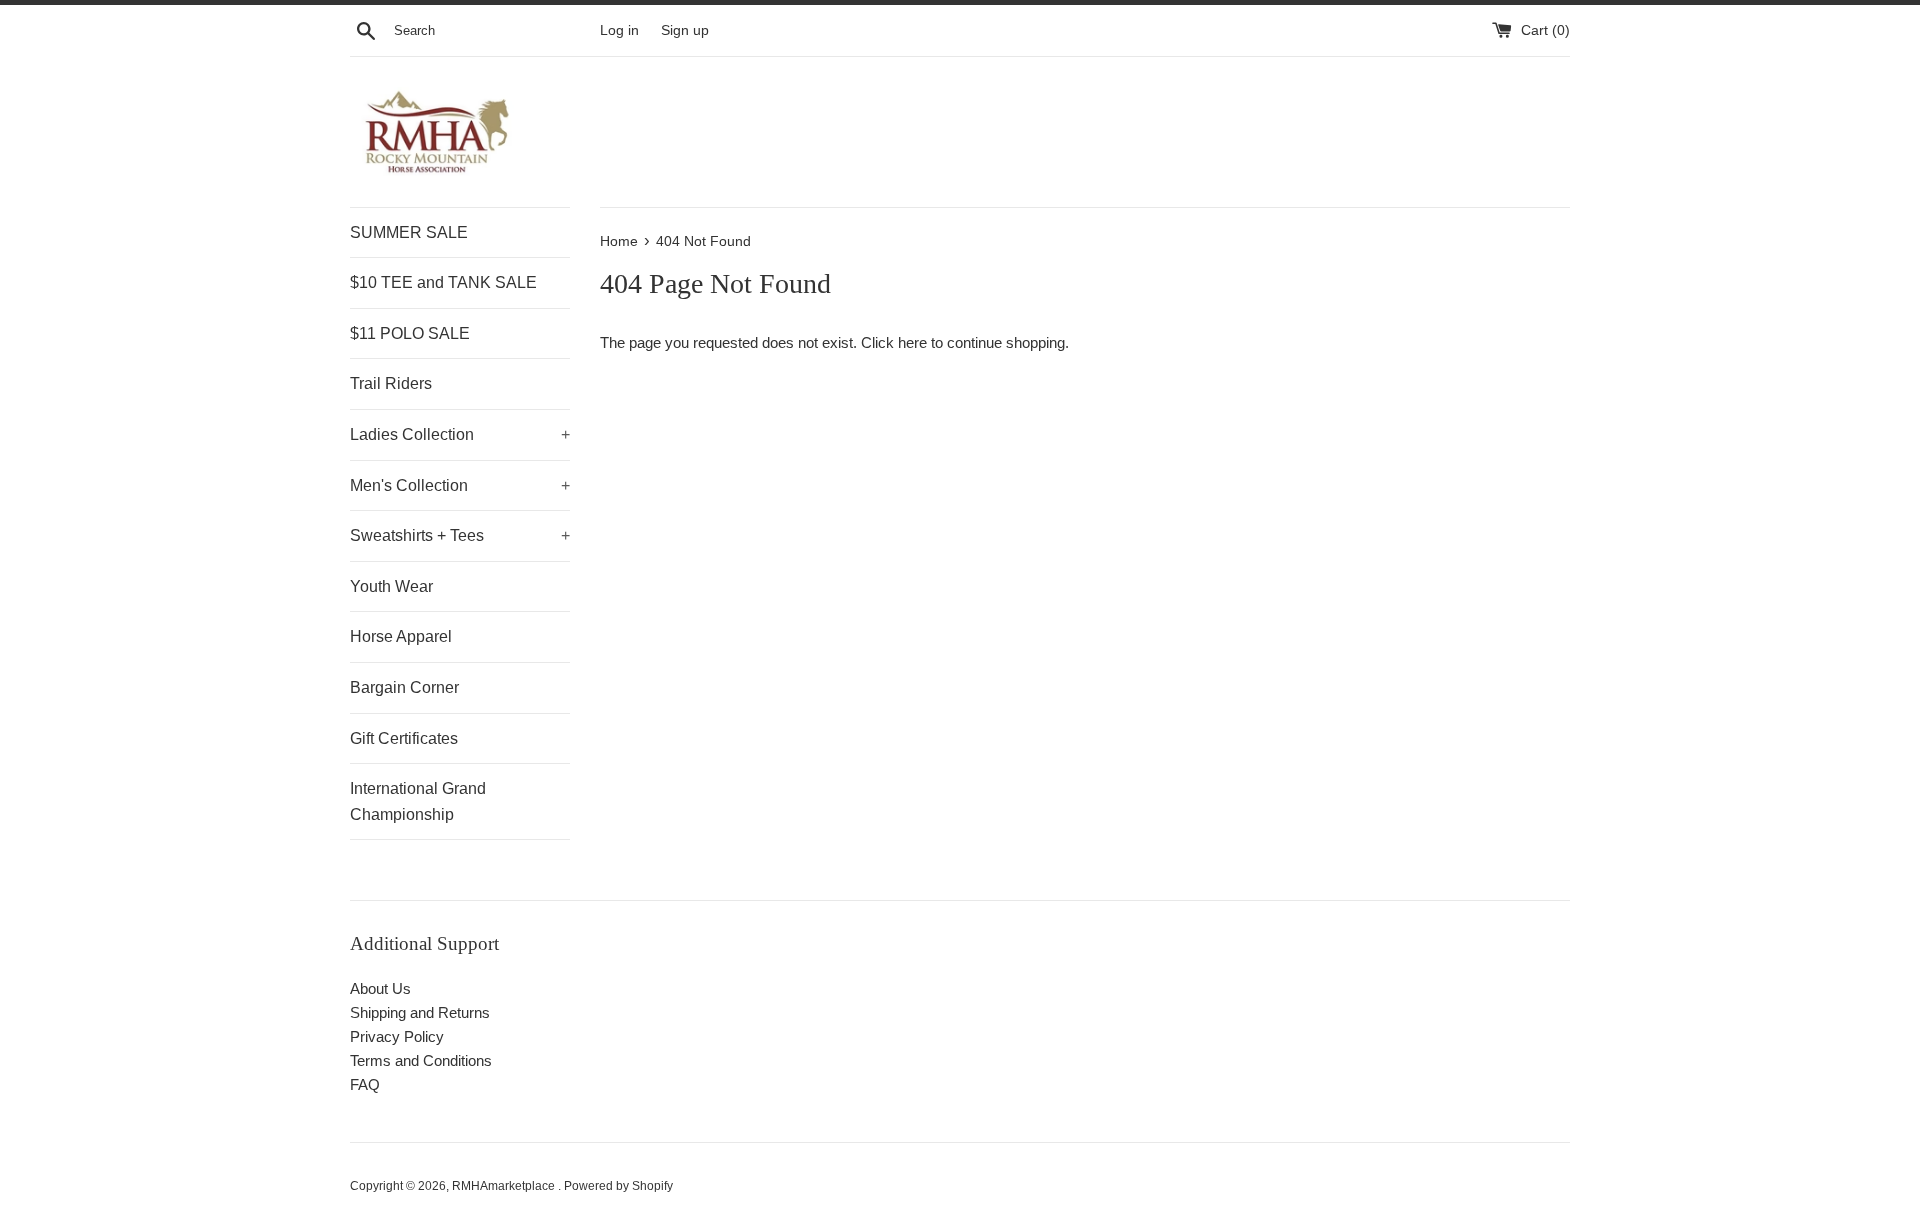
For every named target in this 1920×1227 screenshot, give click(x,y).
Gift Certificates (404, 738)
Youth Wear (391, 586)
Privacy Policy (397, 1036)
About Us (380, 988)
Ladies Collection (460, 434)
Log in (619, 30)
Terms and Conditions (421, 1060)
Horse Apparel (401, 636)
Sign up (685, 30)
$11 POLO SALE (410, 333)
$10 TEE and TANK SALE (443, 282)
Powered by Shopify (618, 1186)
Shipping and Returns (420, 1012)
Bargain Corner (404, 687)
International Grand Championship (418, 801)
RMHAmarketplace (505, 1186)
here (912, 342)
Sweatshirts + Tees (460, 535)
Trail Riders (391, 383)
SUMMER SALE (409, 232)
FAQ (365, 1084)
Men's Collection (460, 485)
